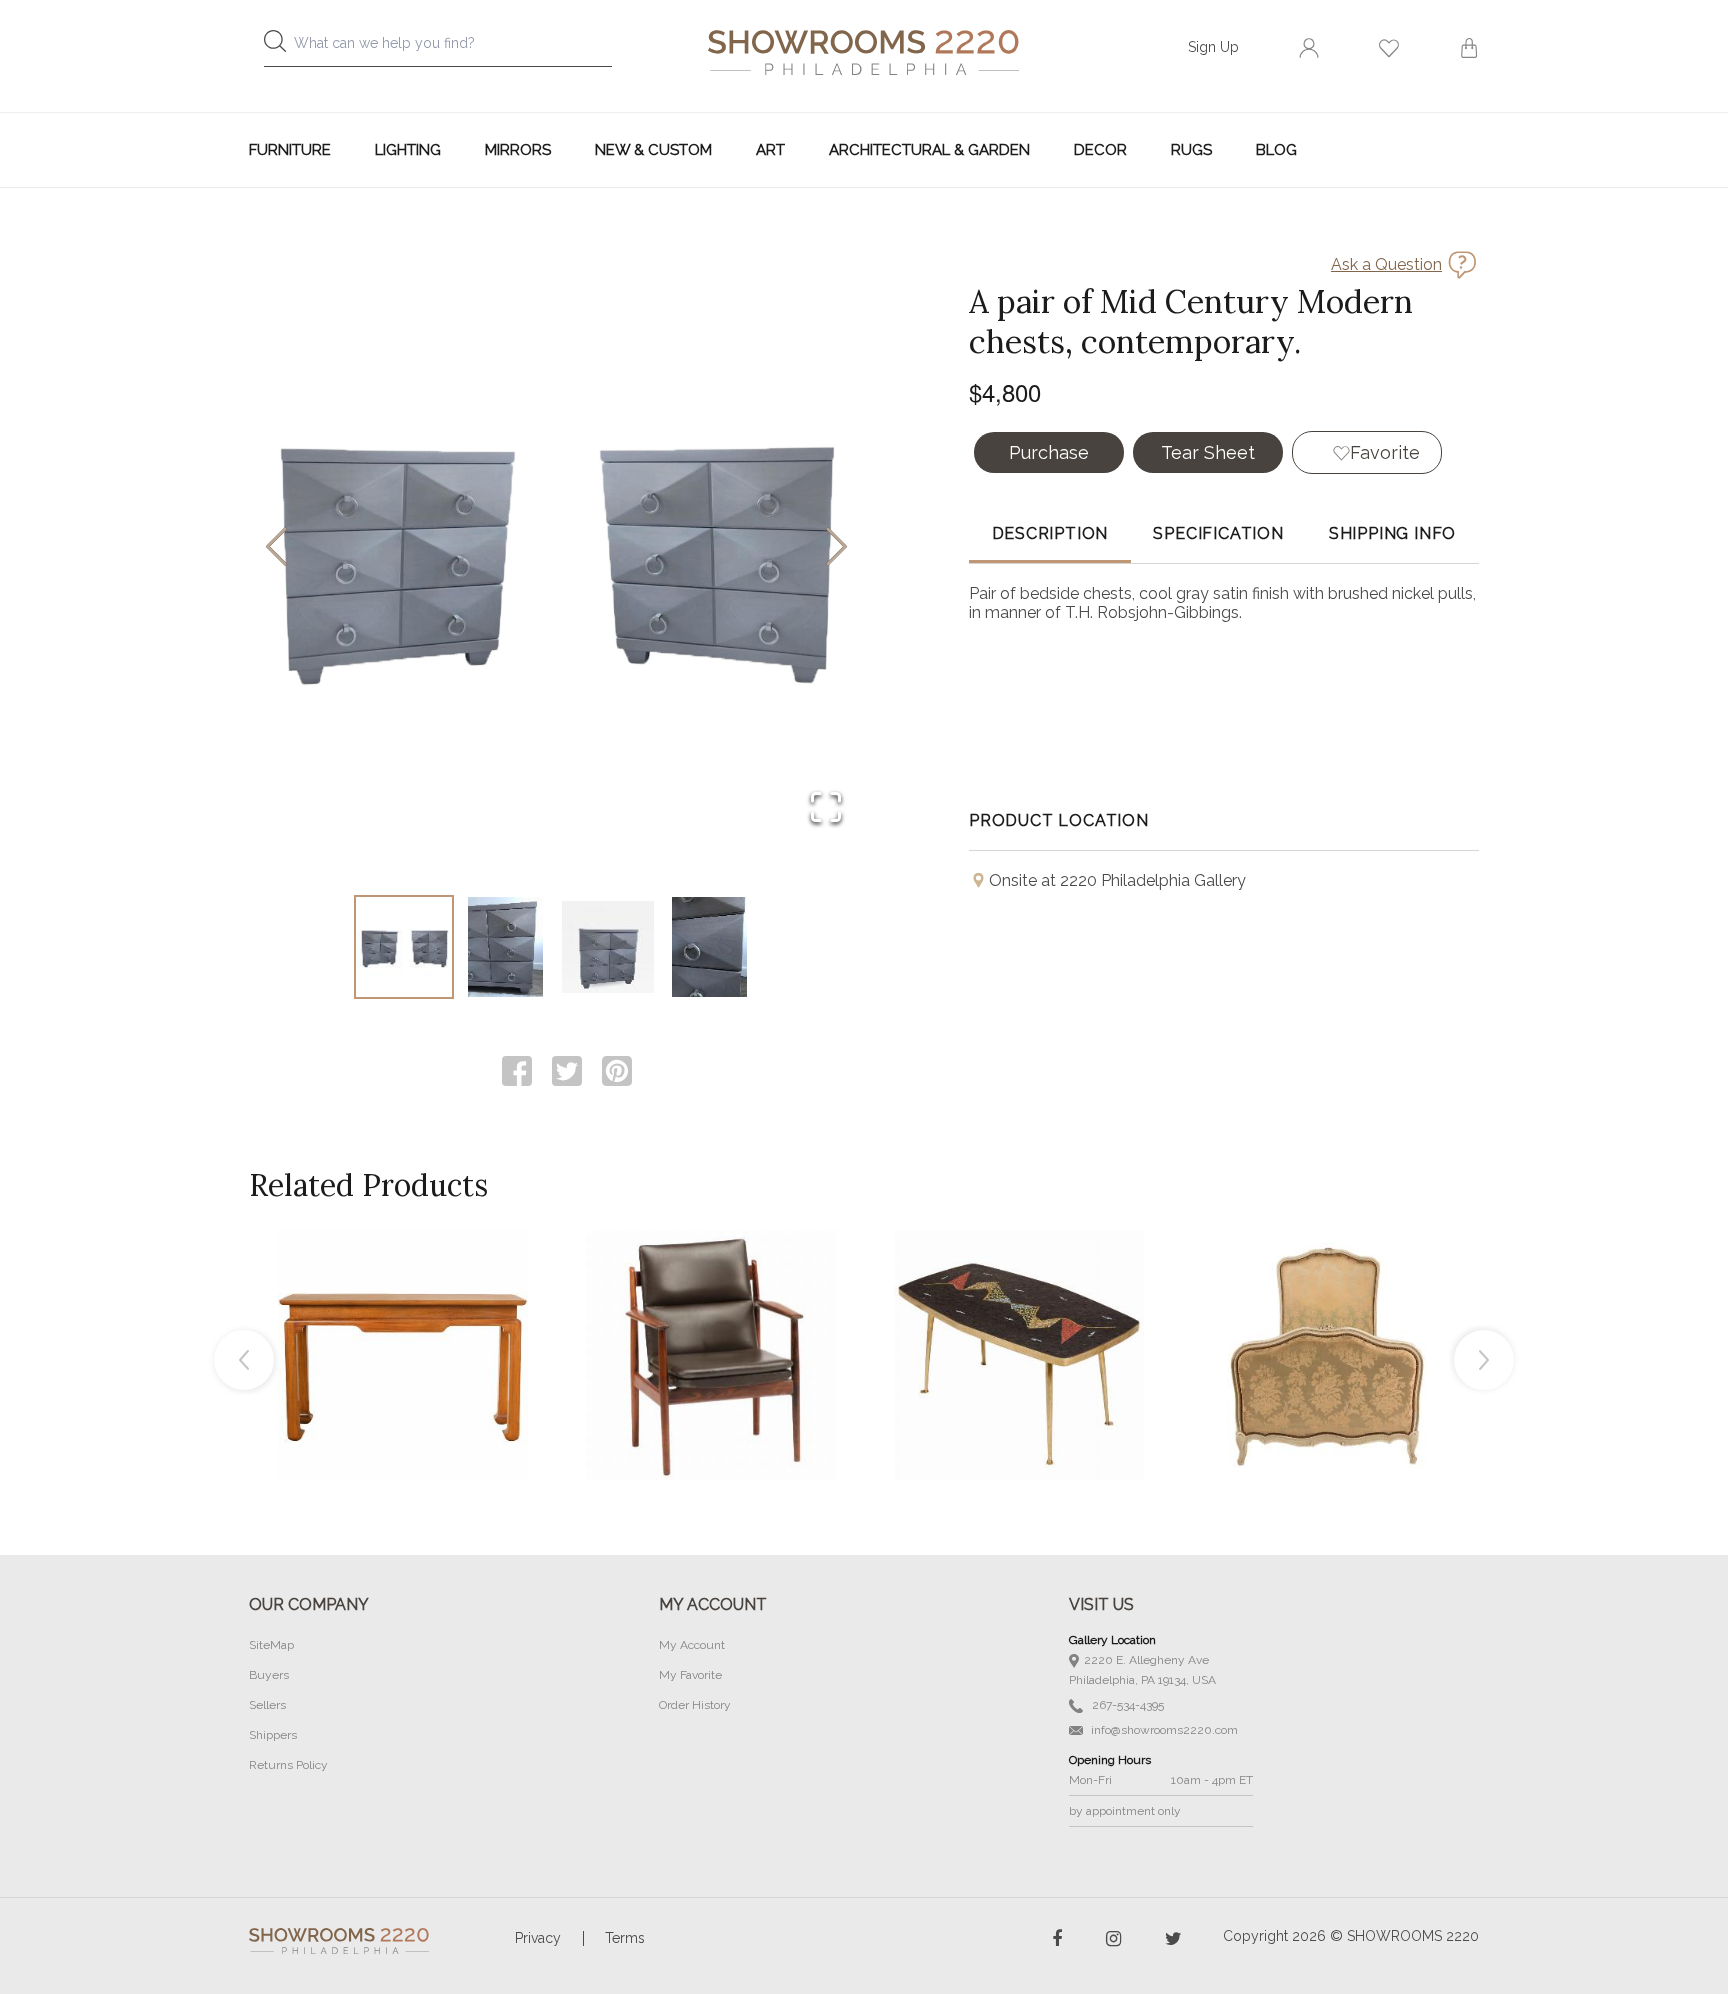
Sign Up (1213, 47)
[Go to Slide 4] (710, 947)
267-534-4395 (1126, 1705)
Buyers (269, 1675)
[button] (556, 548)
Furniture (290, 150)
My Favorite (690, 1675)
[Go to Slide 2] (506, 947)
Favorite (1385, 452)
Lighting (408, 150)
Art (770, 150)
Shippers (273, 1735)
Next (1484, 1360)
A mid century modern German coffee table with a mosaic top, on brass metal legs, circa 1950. (1019, 1310)
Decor (1100, 150)
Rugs (1191, 150)
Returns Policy (288, 1765)
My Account (692, 1645)
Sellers (267, 1705)
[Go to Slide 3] (608, 947)
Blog (1276, 150)
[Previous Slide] (276, 548)
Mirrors (518, 150)
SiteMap (271, 1645)
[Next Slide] (836, 548)
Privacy (538, 1938)
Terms (625, 1938)
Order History (695, 1705)
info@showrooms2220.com (1163, 1730)
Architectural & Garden (929, 150)
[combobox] (454, 48)
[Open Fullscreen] (826, 808)
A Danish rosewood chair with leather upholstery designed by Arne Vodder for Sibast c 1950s (711, 1310)
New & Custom (653, 150)
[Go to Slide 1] (404, 947)
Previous (244, 1360)
